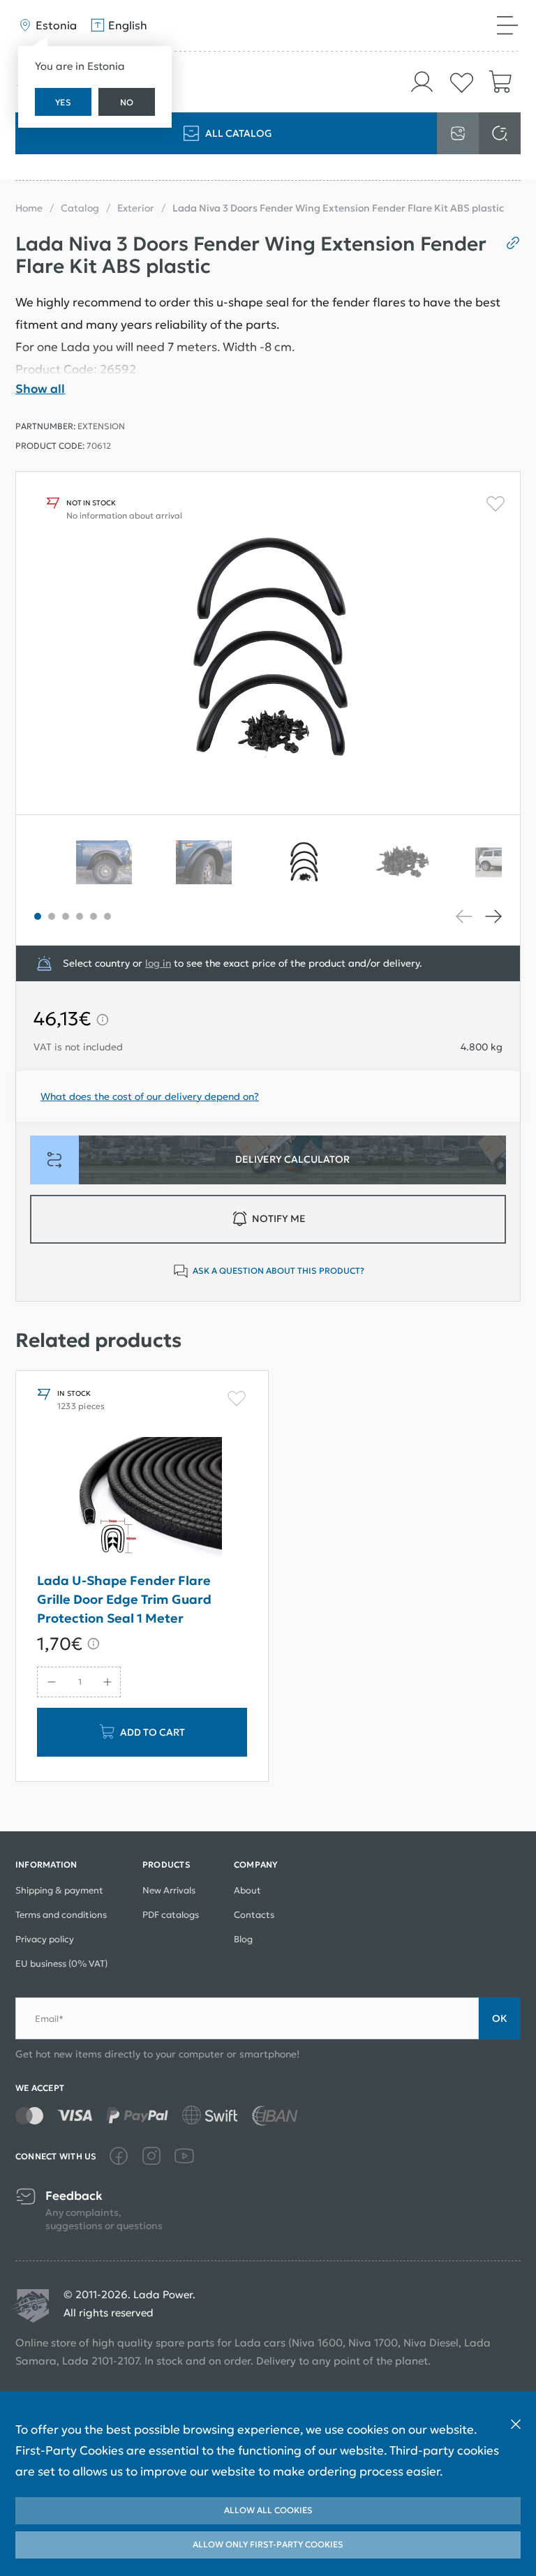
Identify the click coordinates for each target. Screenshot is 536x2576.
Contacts (254, 1915)
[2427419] (418, 863)
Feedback (74, 2196)
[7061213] (119, 863)
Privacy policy (45, 1939)
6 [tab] (107, 916)
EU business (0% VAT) (61, 1964)
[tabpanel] (319, 863)
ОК (500, 2018)
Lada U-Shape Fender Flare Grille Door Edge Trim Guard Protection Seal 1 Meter (124, 1599)
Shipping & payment (59, 1890)
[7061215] (219, 863)
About (247, 1890)
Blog (243, 1939)
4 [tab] (80, 916)
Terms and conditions (61, 1915)
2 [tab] (52, 916)
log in (158, 963)
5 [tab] (94, 916)
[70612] (319, 863)
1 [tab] (38, 916)
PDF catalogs (171, 1915)
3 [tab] (66, 916)
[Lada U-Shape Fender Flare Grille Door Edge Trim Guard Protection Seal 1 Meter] (142, 1497)
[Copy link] (508, 243)
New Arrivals (169, 1890)
